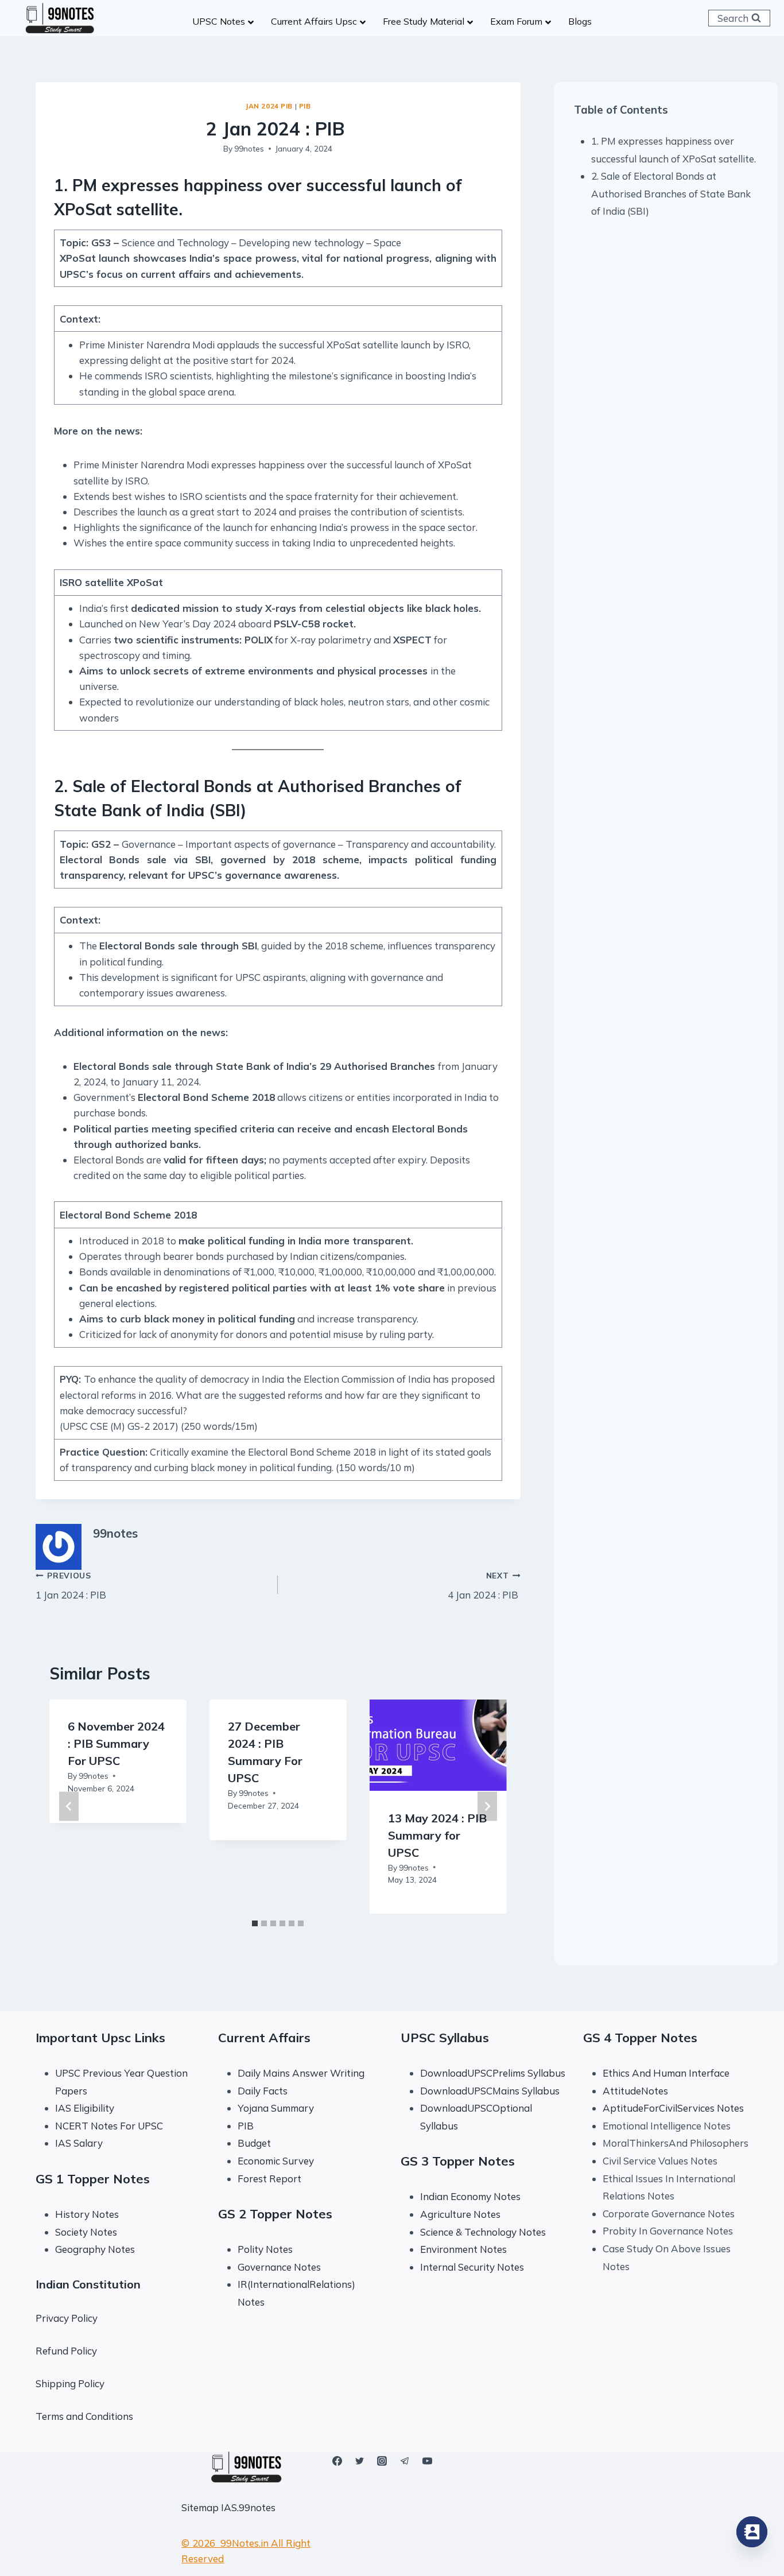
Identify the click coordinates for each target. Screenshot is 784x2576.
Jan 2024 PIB (269, 106)
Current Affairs (264, 2038)
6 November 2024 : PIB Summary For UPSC (116, 1743)
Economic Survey (276, 2161)
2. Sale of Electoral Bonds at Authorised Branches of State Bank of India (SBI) (671, 193)
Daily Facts (263, 2091)
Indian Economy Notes (470, 2196)
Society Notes (86, 2232)
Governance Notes (279, 2267)
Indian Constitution (88, 2284)
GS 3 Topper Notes (458, 2161)
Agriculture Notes (460, 2214)
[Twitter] (360, 2461)
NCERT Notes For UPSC (110, 2126)
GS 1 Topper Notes (93, 2179)
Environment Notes (463, 2249)
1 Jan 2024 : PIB (72, 1586)
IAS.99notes (248, 2507)
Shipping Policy (70, 2383)
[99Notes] (60, 18)
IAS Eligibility (85, 2108)
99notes (249, 148)
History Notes (87, 2214)
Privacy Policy (67, 2318)
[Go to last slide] (69, 1807)
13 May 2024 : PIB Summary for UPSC (437, 1835)
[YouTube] (427, 2461)
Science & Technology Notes (483, 2232)
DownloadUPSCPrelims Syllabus (493, 2073)
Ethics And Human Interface (666, 2073)
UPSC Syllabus (445, 2038)
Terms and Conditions (84, 2416)
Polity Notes (265, 2249)
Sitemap (200, 2507)
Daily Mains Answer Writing (301, 2073)
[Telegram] (405, 2461)
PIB (305, 106)
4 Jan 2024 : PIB (484, 1586)
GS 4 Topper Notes (640, 2038)
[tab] (255, 1923)
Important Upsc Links (100, 2038)
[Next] (487, 1807)
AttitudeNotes (635, 2091)
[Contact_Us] (752, 2532)
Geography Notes (95, 2249)
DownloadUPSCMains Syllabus (490, 2091)
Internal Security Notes (472, 2267)
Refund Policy (66, 2351)
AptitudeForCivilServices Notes (673, 2108)
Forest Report (269, 2179)
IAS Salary (79, 2143)
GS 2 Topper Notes (275, 2214)
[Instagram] (382, 2461)
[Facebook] (337, 2461)
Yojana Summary (276, 2108)
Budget (254, 2143)
